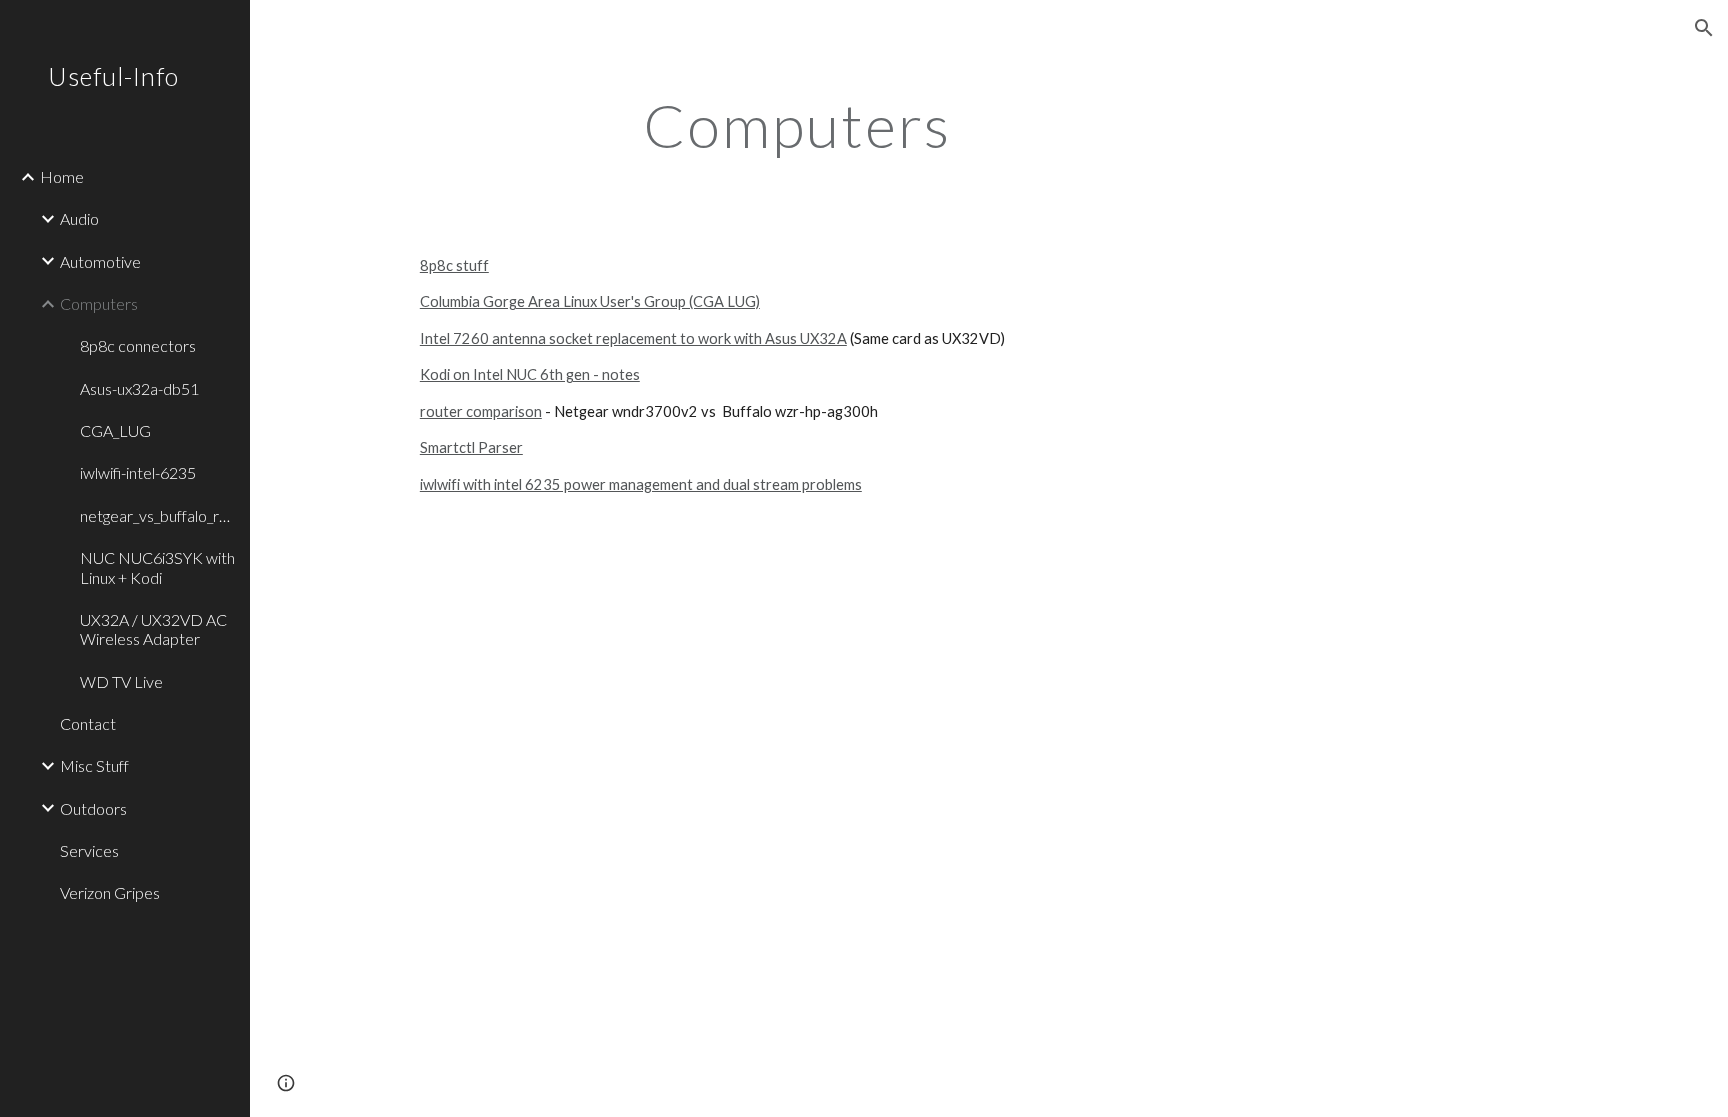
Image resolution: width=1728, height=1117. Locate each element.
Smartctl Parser (471, 447)
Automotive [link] (100, 261)
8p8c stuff (454, 265)
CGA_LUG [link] (115, 430)
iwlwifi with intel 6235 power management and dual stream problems (641, 484)
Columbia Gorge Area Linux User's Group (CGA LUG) (590, 301)
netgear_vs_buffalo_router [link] (159, 515)
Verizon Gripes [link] (110, 892)
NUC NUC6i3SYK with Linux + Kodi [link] (157, 567)
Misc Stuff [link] (94, 765)
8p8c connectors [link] (138, 345)
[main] (797, 125)
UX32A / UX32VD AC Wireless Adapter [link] (153, 629)
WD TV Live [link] (121, 681)
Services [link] (89, 850)
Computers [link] (99, 303)
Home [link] (62, 176)
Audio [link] (79, 218)
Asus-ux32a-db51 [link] (139, 388)
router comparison (481, 411)
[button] (1704, 28)
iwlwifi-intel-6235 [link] (138, 472)
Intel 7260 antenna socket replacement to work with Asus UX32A (633, 338)
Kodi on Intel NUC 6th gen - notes (530, 374)
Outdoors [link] (93, 808)
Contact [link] (88, 723)
